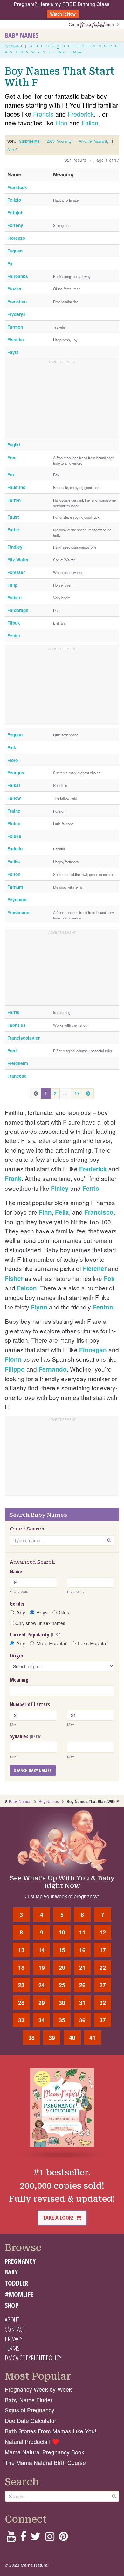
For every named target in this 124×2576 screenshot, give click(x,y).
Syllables (26, 1736)
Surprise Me (29, 141)
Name (16, 1572)
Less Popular (93, 1643)
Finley (60, 1188)
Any (21, 1613)
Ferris (91, 1188)
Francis (43, 114)
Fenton (103, 1307)
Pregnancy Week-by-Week (38, 2389)
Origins (77, 52)
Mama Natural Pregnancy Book (45, 2452)
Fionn (13, 1359)
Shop (12, 2305)
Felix (62, 1212)
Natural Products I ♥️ (32, 2441)
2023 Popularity (59, 141)
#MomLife (19, 2294)
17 (77, 1093)
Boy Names (49, 1801)
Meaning (19, 1680)
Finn (61, 123)
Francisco (99, 1212)
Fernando (53, 1369)
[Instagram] (50, 2538)
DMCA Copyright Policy (33, 2358)
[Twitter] (36, 2538)
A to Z (12, 149)
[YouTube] (11, 2538)
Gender (17, 1604)
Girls (64, 1613)
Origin (16, 1656)
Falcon (27, 1288)
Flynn (39, 1307)
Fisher (14, 1278)
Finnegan (93, 1350)
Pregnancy (20, 2261)
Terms (12, 2348)
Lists (61, 52)
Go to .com (93, 24)
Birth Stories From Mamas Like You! (51, 2431)
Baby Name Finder (29, 2400)
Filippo (15, 1369)
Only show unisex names (40, 1623)
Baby (11, 2272)
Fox (109, 1278)
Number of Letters (30, 1704)
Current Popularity (35, 1635)
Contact (15, 2329)
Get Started (13, 46)
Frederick (81, 114)
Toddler (16, 2283)
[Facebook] (23, 2538)
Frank (13, 1178)
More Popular (52, 1643)
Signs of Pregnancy (30, 2410)
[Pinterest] (63, 2538)
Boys (42, 1613)
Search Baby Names (33, 1770)
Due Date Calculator (31, 2420)
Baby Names (22, 35)
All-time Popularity (94, 141)
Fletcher (95, 1269)
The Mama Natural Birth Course (45, 2462)
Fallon (90, 123)
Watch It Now (63, 14)
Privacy (14, 2339)
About (12, 2320)
